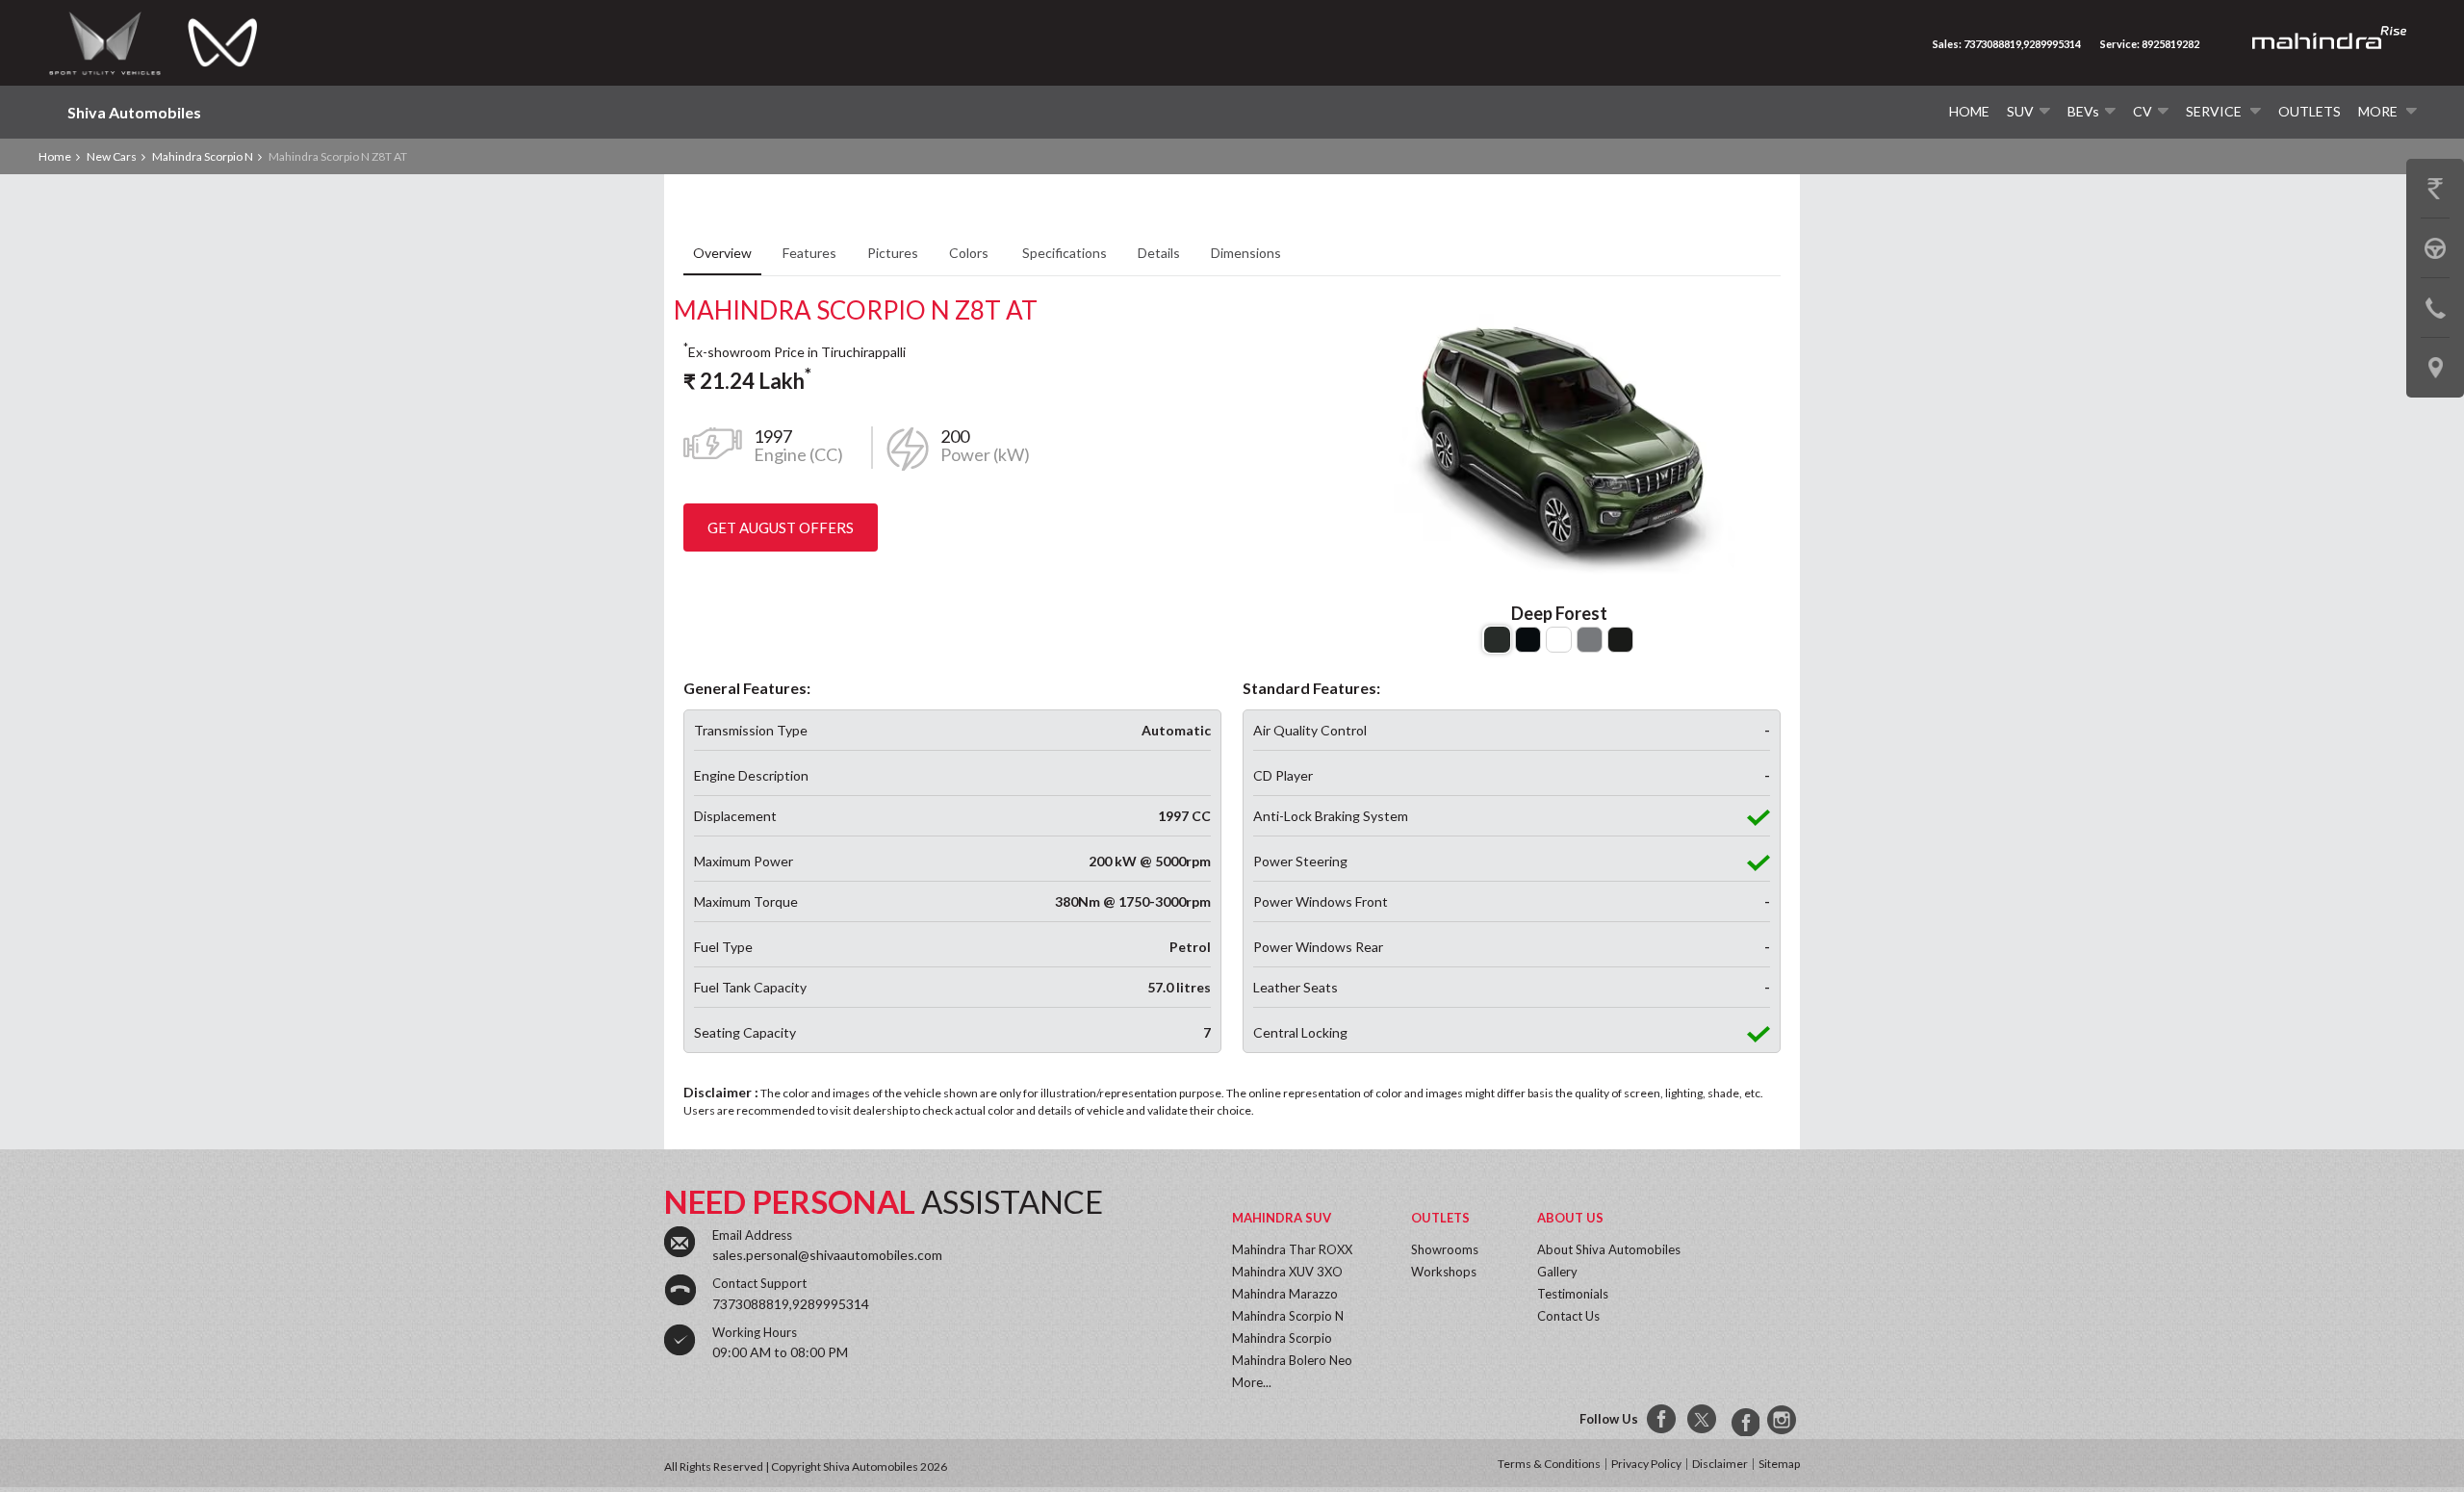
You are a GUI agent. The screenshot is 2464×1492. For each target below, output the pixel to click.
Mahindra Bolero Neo (1292, 1360)
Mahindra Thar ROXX (1292, 1249)
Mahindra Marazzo (1285, 1294)
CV (2143, 111)
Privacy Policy (1646, 1464)
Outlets (2310, 111)
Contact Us (1568, 1316)
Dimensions (1246, 253)
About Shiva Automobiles (1609, 1249)
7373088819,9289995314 (791, 1304)
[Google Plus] (1743, 1420)
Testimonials (1573, 1294)
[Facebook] (1662, 1420)
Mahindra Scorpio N (203, 156)
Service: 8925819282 (2150, 44)
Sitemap (1779, 1464)
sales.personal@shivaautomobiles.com (827, 1255)
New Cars (112, 156)
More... (1252, 1382)
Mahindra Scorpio (1282, 1338)
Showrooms (1445, 1249)
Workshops (1444, 1272)
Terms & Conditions (1549, 1464)
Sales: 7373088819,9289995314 (2007, 44)
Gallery (1557, 1272)
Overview (722, 253)
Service (2215, 111)
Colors (970, 253)
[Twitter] (1703, 1420)
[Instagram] (1784, 1420)
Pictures (893, 253)
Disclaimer (1720, 1464)
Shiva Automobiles (134, 112)
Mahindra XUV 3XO (1287, 1272)
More (2379, 111)
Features (809, 253)
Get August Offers (781, 527)
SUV (2020, 111)
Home (1969, 111)
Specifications (1065, 253)
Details (1159, 253)
